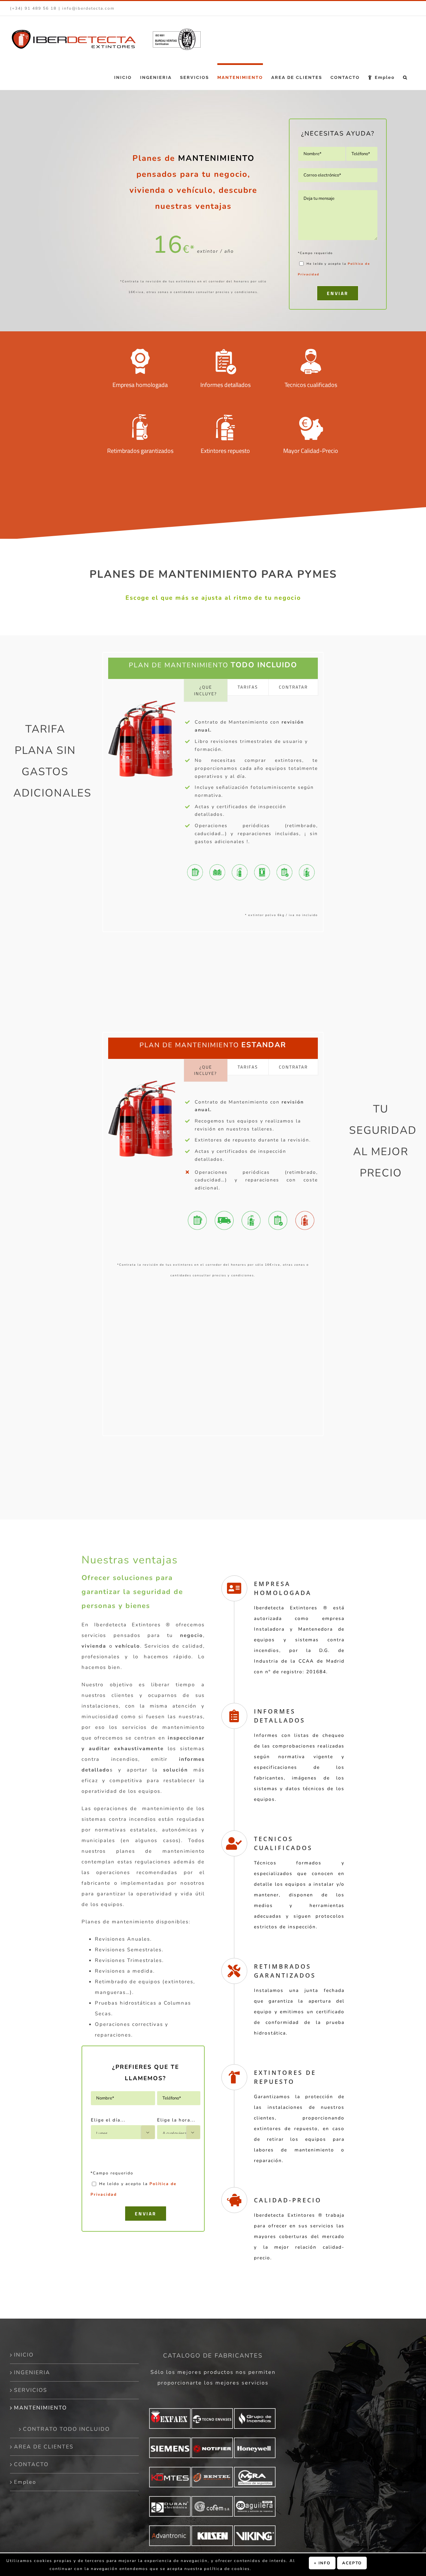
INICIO (24, 2355)
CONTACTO (31, 2464)
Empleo (25, 2482)
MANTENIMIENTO (40, 2408)
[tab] (206, 690)
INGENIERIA (32, 2373)
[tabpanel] (251, 781)
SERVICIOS (31, 2390)
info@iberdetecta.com (88, 8)
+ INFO (322, 2563)
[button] (405, 77)
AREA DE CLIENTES (44, 2447)
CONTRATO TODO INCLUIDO (66, 2429)
